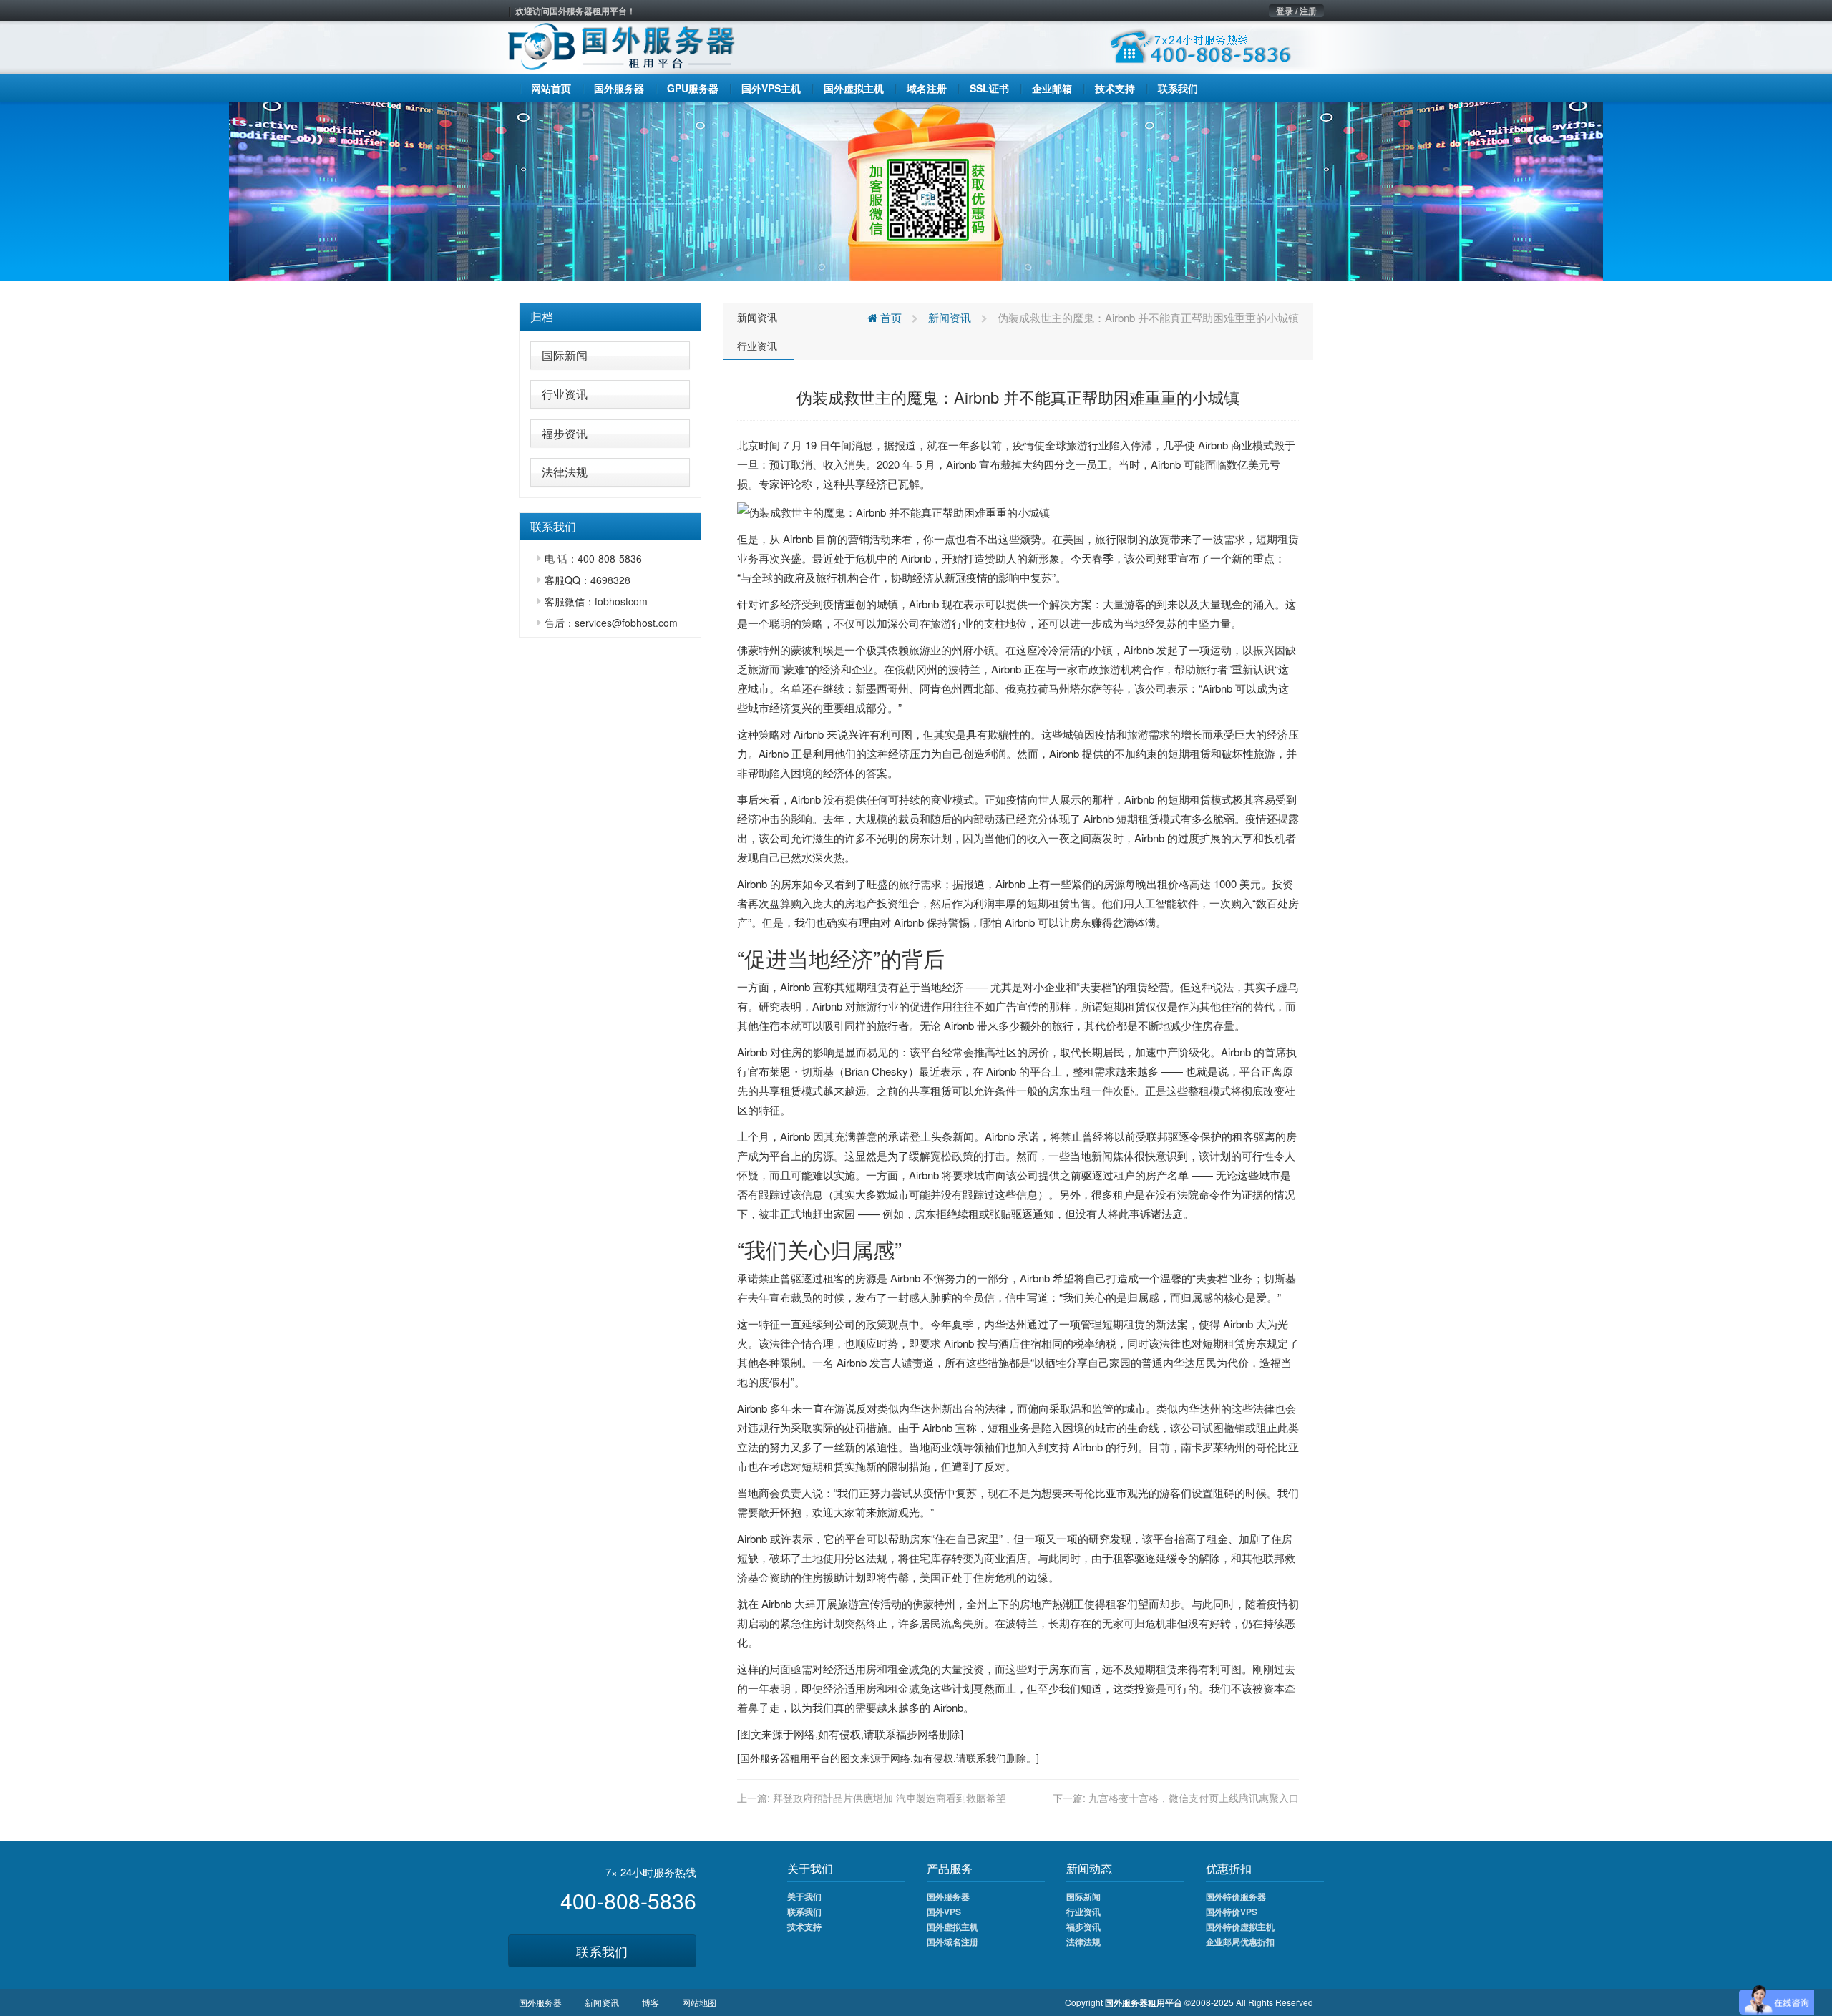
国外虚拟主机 (952, 1927)
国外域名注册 (952, 1942)
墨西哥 (882, 688)
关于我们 (804, 1896)
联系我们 (602, 1951)
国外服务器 (765, 1758)
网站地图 (699, 2002)
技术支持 (804, 1927)
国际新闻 (565, 355)
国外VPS (944, 1912)
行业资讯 (565, 394)
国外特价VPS (1232, 1912)
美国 (1073, 539)
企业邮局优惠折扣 (1240, 1942)
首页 (890, 317)
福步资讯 (565, 433)
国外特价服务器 (1236, 1896)
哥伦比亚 (1277, 1447)
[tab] (610, 317)
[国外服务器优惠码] (916, 190)
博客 (651, 2002)
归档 (542, 317)
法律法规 (565, 472)
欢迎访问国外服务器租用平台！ (575, 11)
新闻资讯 (757, 317)
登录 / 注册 (1296, 11)
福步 (907, 1734)
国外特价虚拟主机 (1240, 1927)
